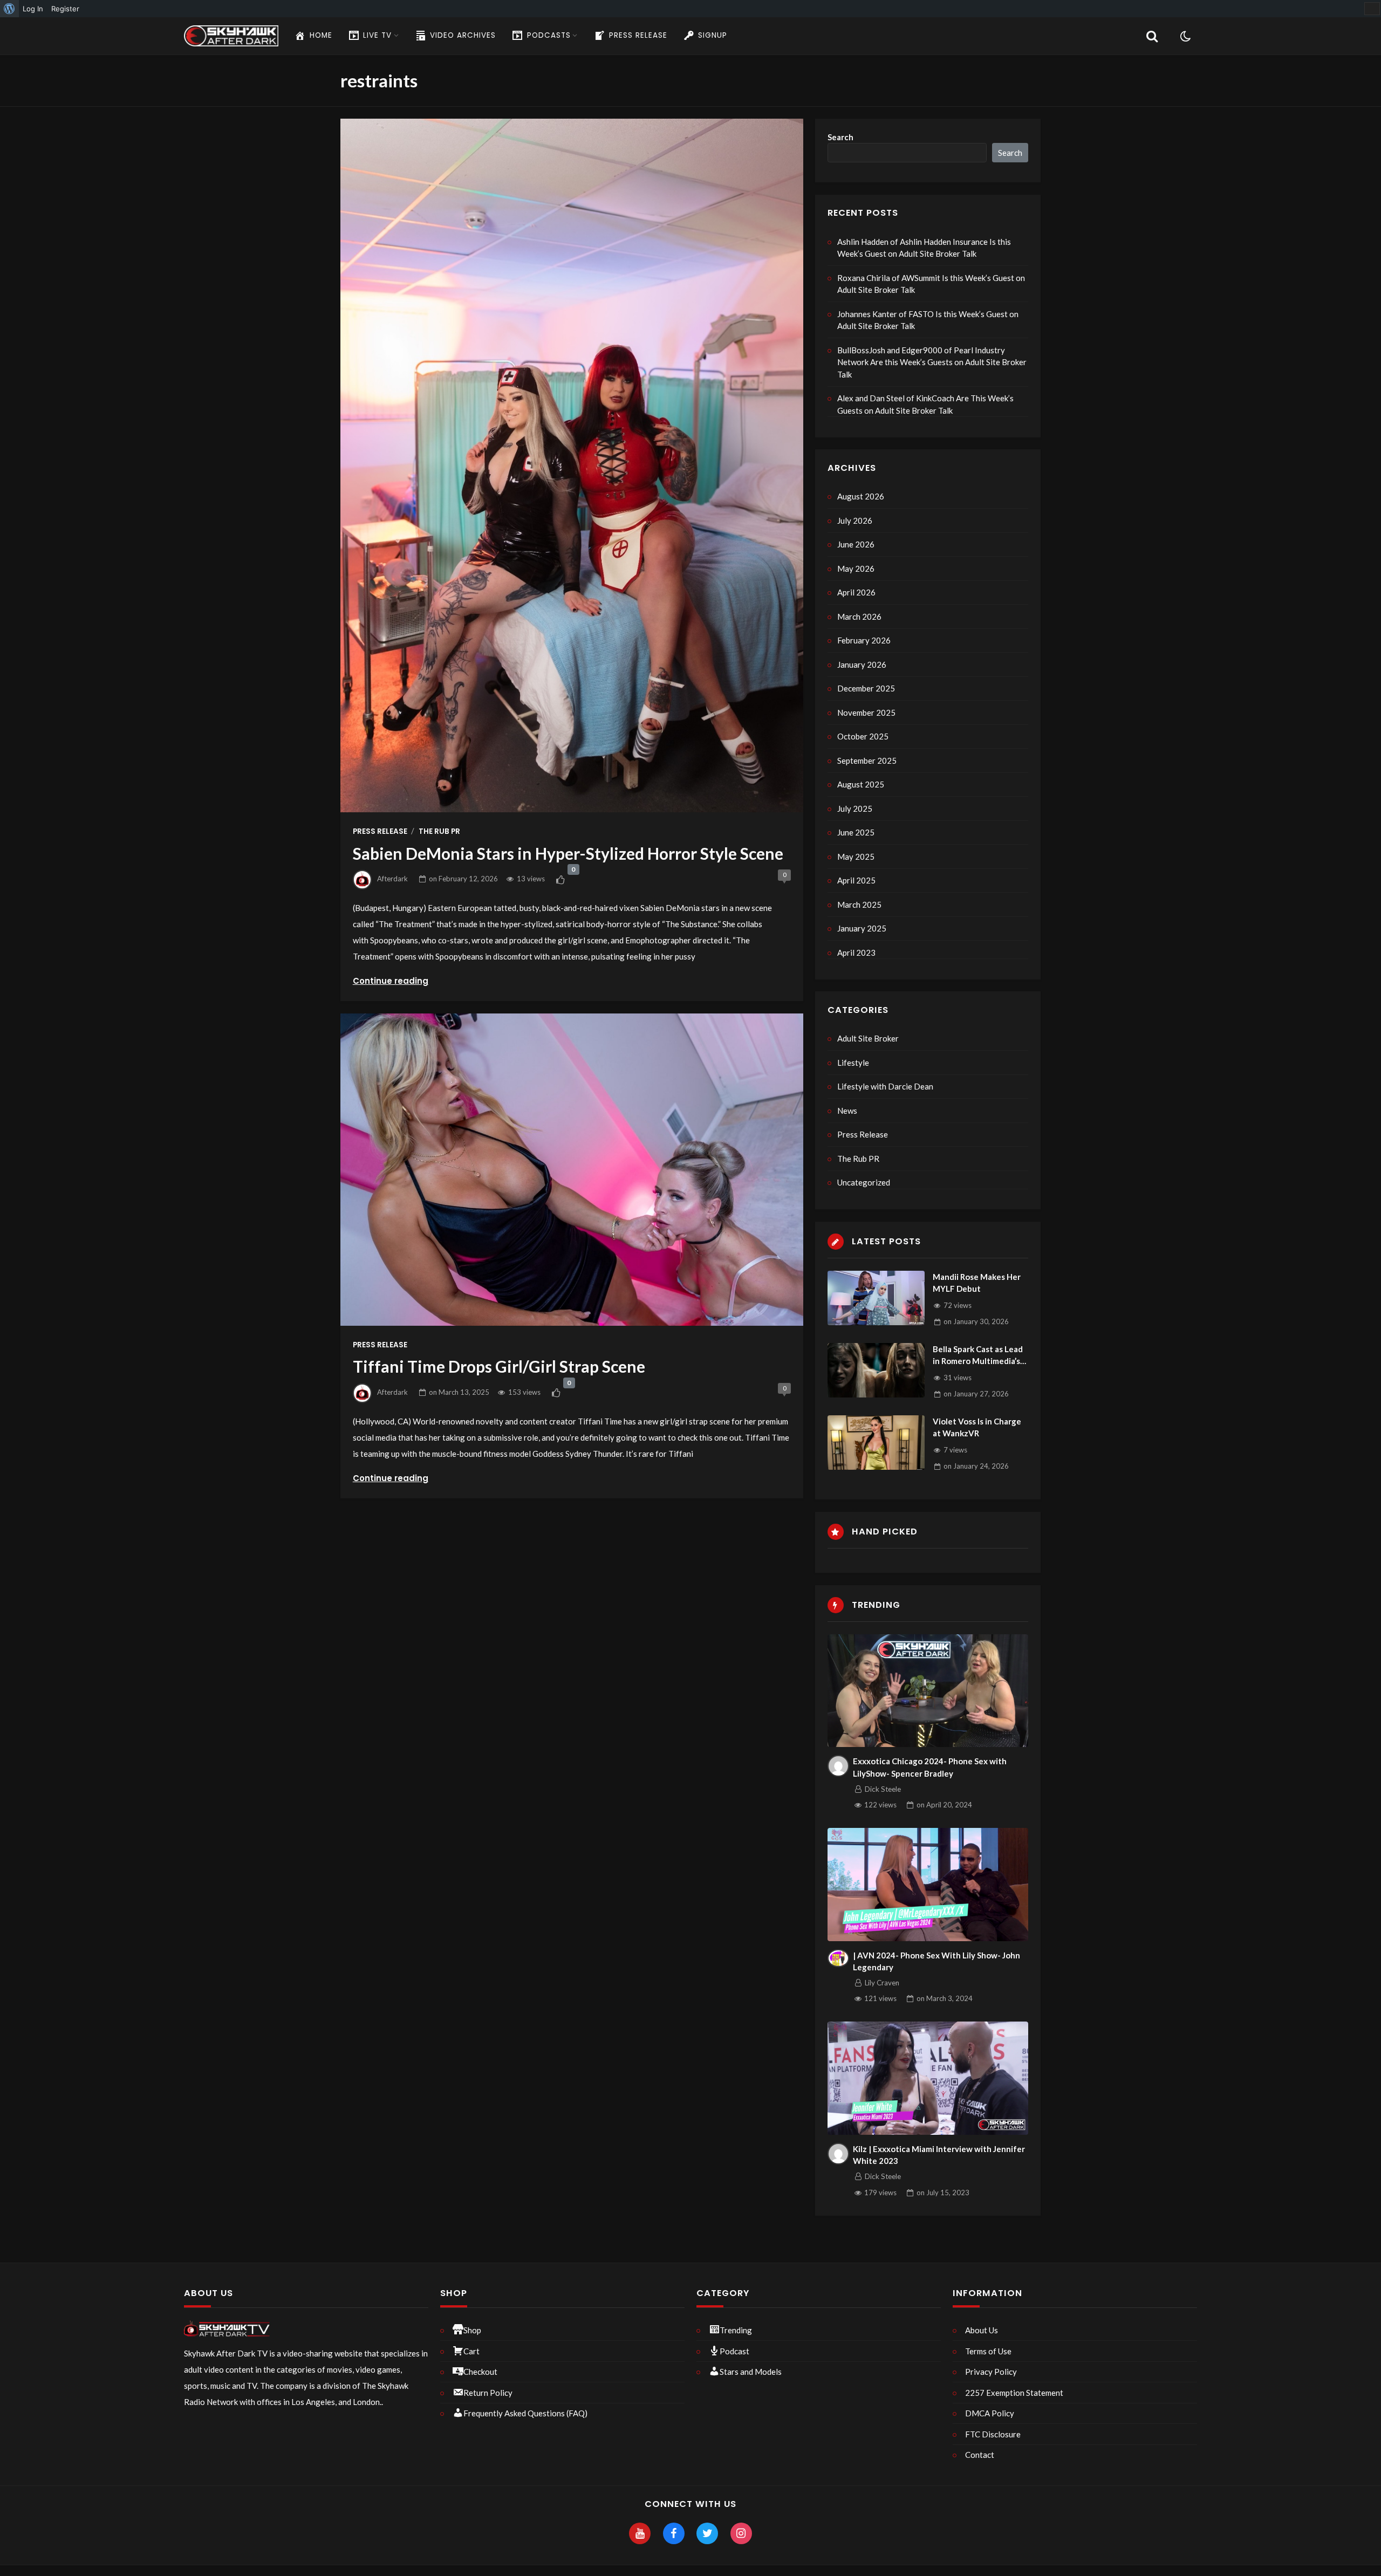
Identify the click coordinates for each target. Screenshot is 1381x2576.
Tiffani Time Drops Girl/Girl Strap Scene (499, 1366)
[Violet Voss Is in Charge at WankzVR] (876, 1443)
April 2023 (856, 953)
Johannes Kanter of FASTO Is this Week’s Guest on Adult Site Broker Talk (928, 320)
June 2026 (856, 544)
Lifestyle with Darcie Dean (885, 1086)
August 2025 (861, 784)
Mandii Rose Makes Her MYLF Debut (977, 1283)
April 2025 (856, 880)
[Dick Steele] (838, 1766)
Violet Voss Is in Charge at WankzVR (977, 1427)
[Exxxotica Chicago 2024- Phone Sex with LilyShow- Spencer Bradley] (928, 1691)
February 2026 (864, 640)
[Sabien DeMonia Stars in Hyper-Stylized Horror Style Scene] (572, 465)
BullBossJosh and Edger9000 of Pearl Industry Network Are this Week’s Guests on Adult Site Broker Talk (932, 362)
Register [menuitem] (65, 9)
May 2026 (856, 568)
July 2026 (855, 520)
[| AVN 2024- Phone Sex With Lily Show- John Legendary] (928, 1885)
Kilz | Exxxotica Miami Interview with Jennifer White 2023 (939, 2155)
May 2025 (856, 857)
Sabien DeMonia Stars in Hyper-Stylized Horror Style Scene (568, 853)
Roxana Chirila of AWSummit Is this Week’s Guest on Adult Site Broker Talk (931, 284)
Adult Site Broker (868, 1038)
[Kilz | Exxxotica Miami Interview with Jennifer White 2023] (928, 2078)
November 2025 (866, 712)
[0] (561, 880)
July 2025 (855, 809)
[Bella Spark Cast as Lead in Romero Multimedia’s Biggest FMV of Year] (876, 1370)
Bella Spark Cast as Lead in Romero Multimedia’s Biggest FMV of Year (978, 1356)
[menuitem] (9, 9)
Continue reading (391, 981)
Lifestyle (853, 1063)
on (463, 879)
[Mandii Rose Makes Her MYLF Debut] (876, 1298)
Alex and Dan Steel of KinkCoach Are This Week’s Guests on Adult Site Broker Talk (925, 404)
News (847, 1111)
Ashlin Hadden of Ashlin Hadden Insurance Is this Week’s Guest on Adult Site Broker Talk (924, 248)
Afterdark (392, 879)
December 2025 (866, 688)
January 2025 (862, 928)
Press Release (380, 831)
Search (840, 137)
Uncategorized (864, 1182)
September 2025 (867, 761)
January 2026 (862, 664)
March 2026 (859, 616)
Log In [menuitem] (33, 9)
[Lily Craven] (838, 1958)
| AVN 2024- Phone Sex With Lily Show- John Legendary (936, 1961)
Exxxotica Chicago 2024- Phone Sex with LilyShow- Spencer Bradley (930, 1767)
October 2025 (863, 736)
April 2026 (856, 592)
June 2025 (856, 832)
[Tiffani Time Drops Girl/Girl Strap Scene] (572, 1170)
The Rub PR (439, 831)
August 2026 (861, 496)
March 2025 (859, 905)
